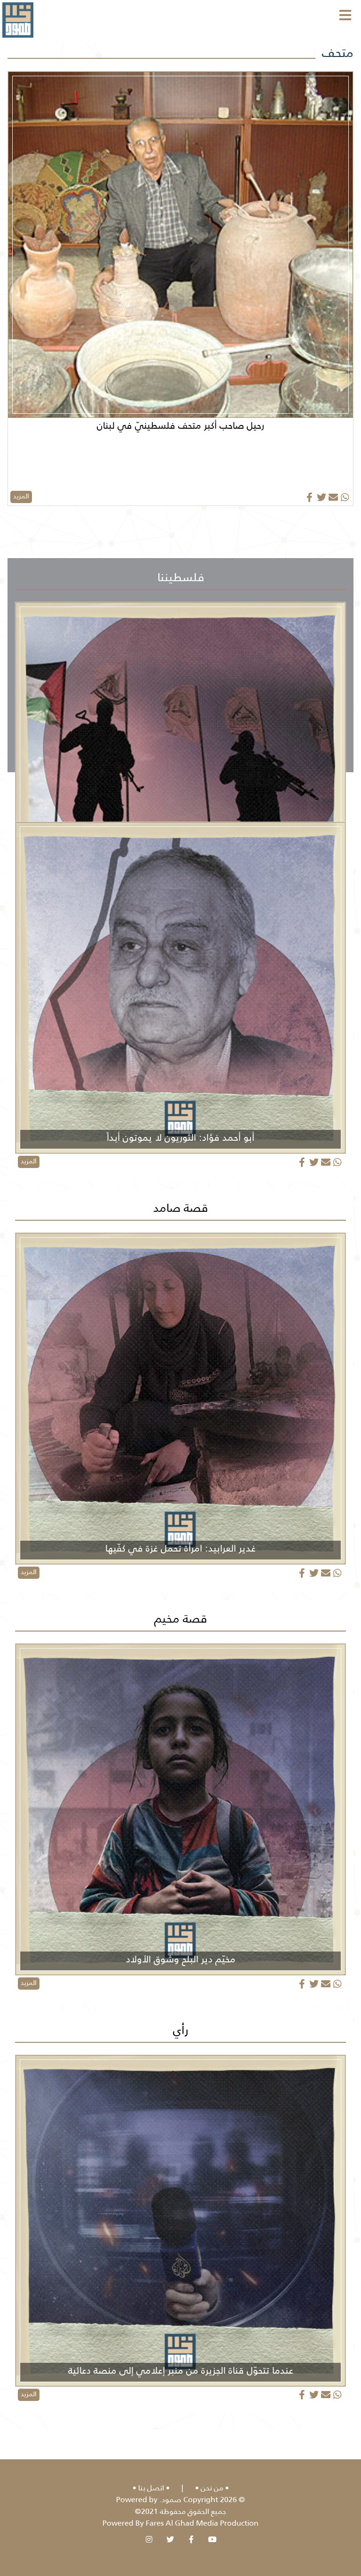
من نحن (212, 2488)
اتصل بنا (151, 2488)
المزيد (21, 496)
